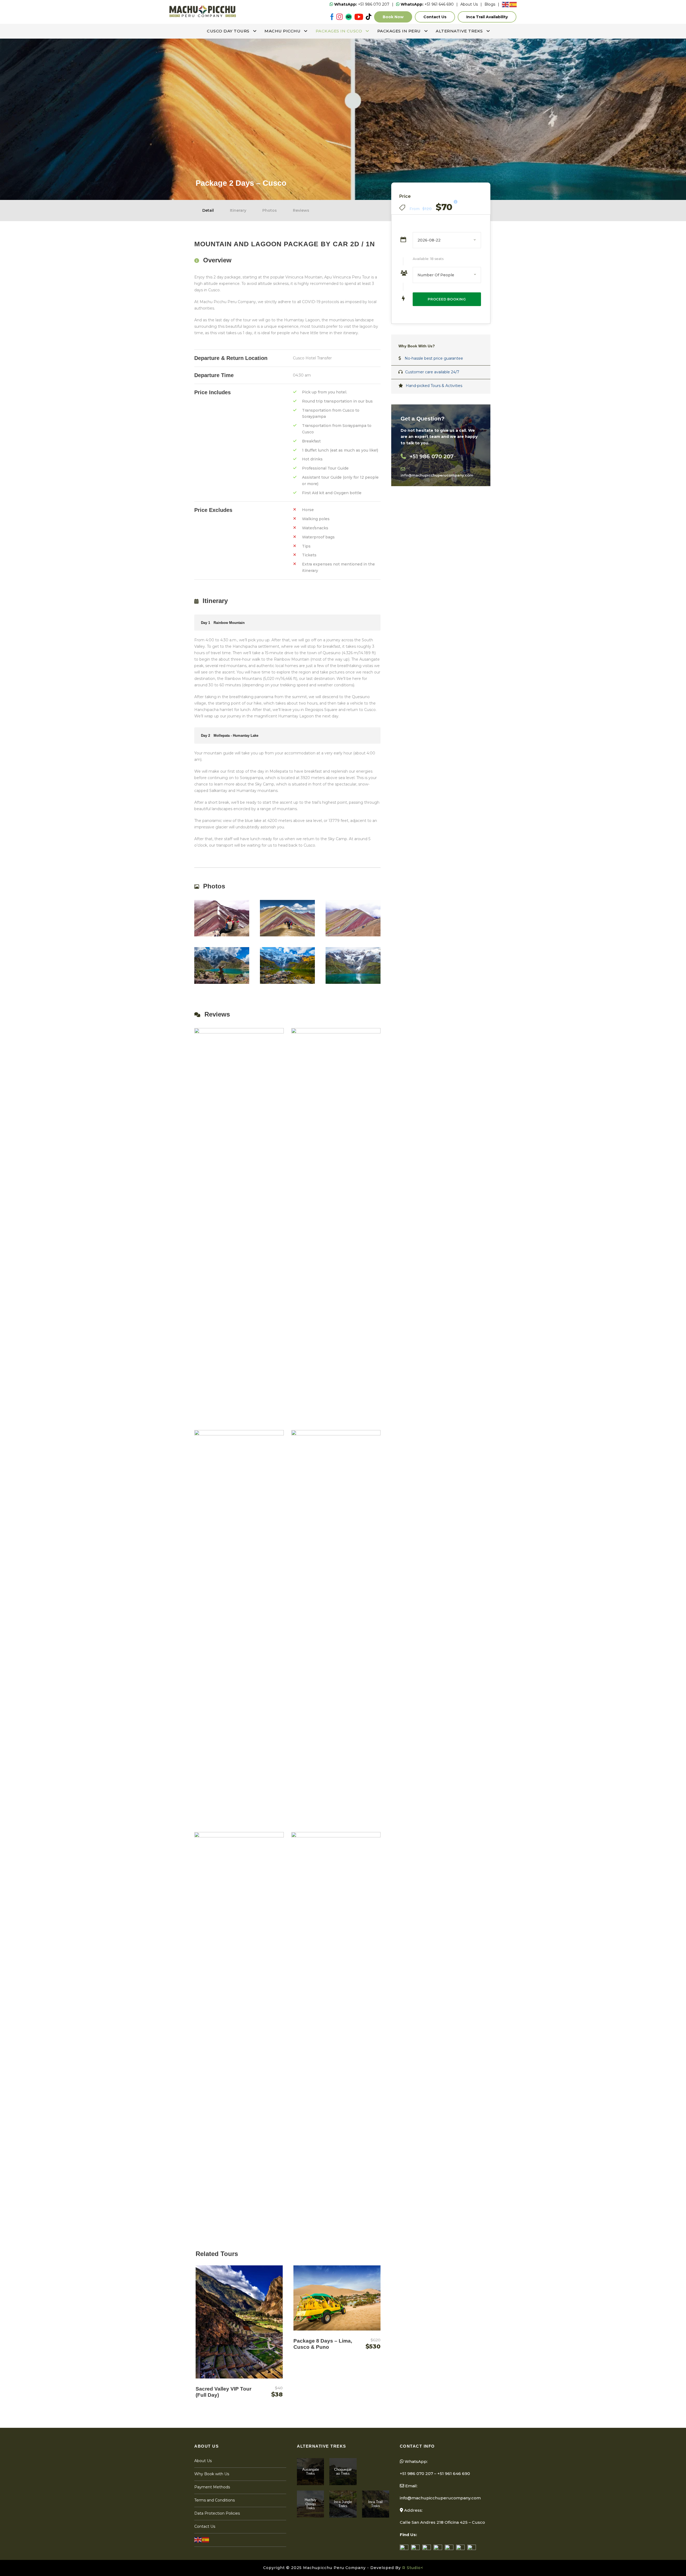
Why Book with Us (212, 2474)
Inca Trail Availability (487, 17)
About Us (469, 4)
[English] (506, 4)
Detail (208, 210)
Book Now (393, 17)
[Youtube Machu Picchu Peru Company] (359, 17)
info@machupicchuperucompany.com (440, 2498)
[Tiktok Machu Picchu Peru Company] (369, 17)
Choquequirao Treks (343, 2472)
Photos (270, 210)
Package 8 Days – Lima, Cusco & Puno (323, 2344)
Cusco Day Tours (228, 31)
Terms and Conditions (215, 2500)
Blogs (490, 4)
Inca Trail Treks (375, 2504)
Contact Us (435, 17)
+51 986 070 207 (362, 4)
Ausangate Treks (311, 2472)
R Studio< (413, 2568)
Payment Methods (212, 2487)
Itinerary (238, 210)
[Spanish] (513, 4)
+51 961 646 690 (427, 4)
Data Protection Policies (217, 2513)
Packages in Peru (399, 31)
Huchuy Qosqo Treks (311, 2504)
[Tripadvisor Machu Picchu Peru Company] (349, 17)
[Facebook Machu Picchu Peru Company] (332, 17)
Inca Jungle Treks (343, 2504)
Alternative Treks (459, 31)
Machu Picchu (282, 31)
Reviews (301, 210)
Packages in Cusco (339, 31)
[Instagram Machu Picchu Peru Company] (340, 17)
